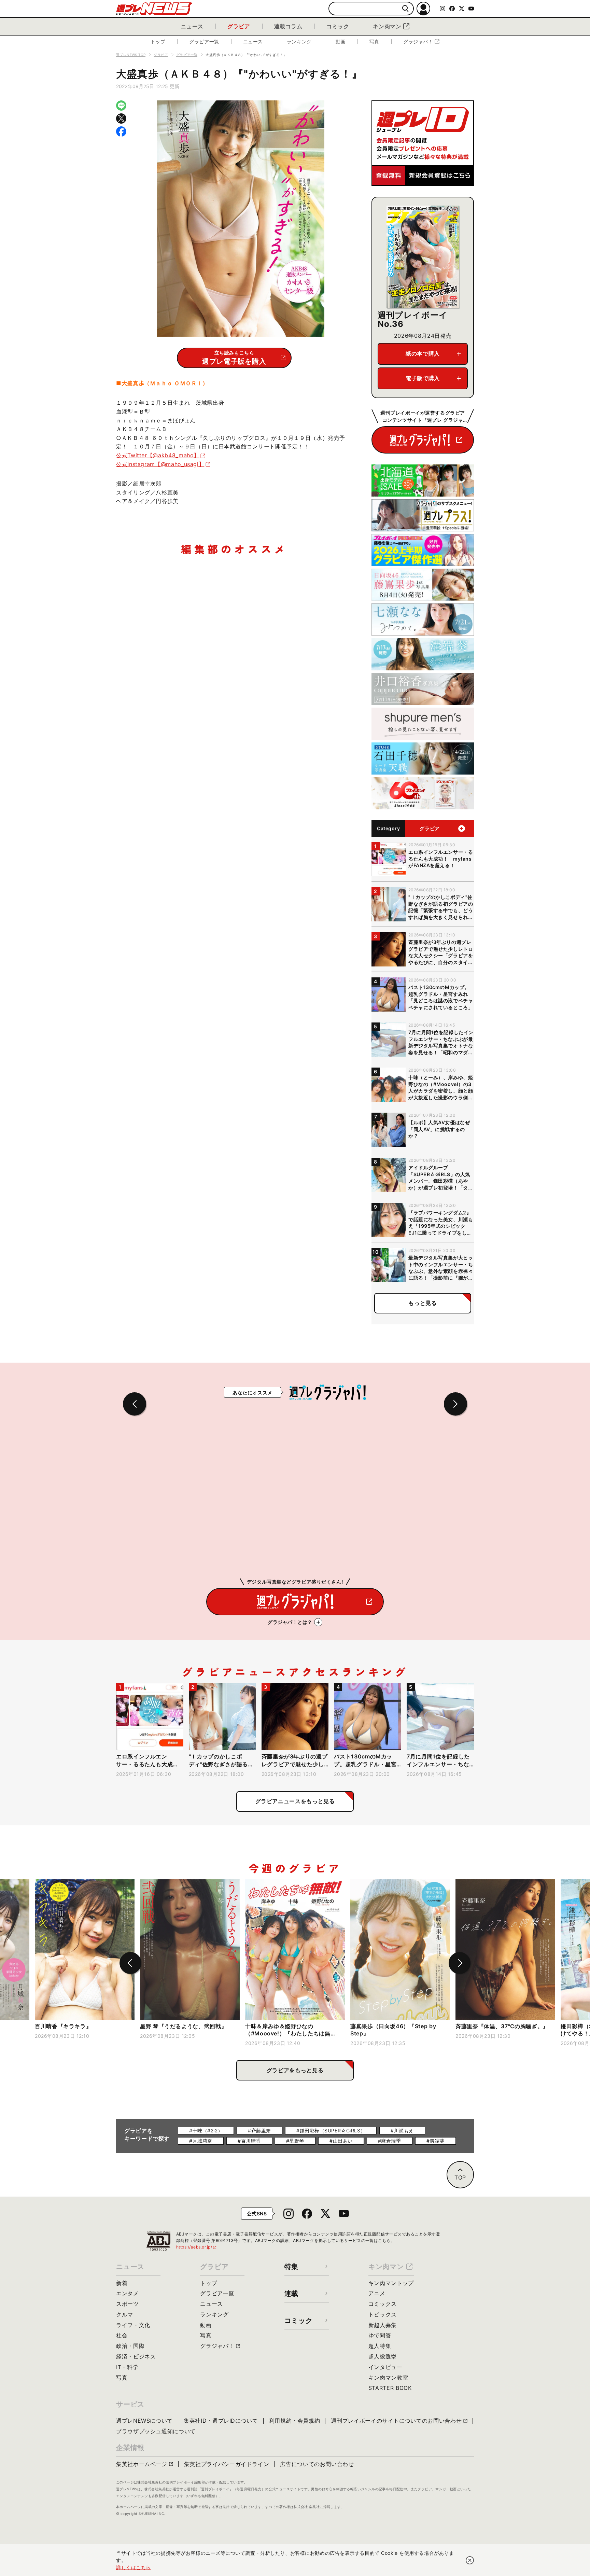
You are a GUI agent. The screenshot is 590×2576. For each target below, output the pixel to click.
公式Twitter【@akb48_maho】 (158, 455)
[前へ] (130, 1963)
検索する (405, 9)
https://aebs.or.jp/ (197, 2247)
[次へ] (460, 1963)
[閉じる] (470, 2560)
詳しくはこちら (134, 2567)
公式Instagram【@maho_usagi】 (160, 464)
